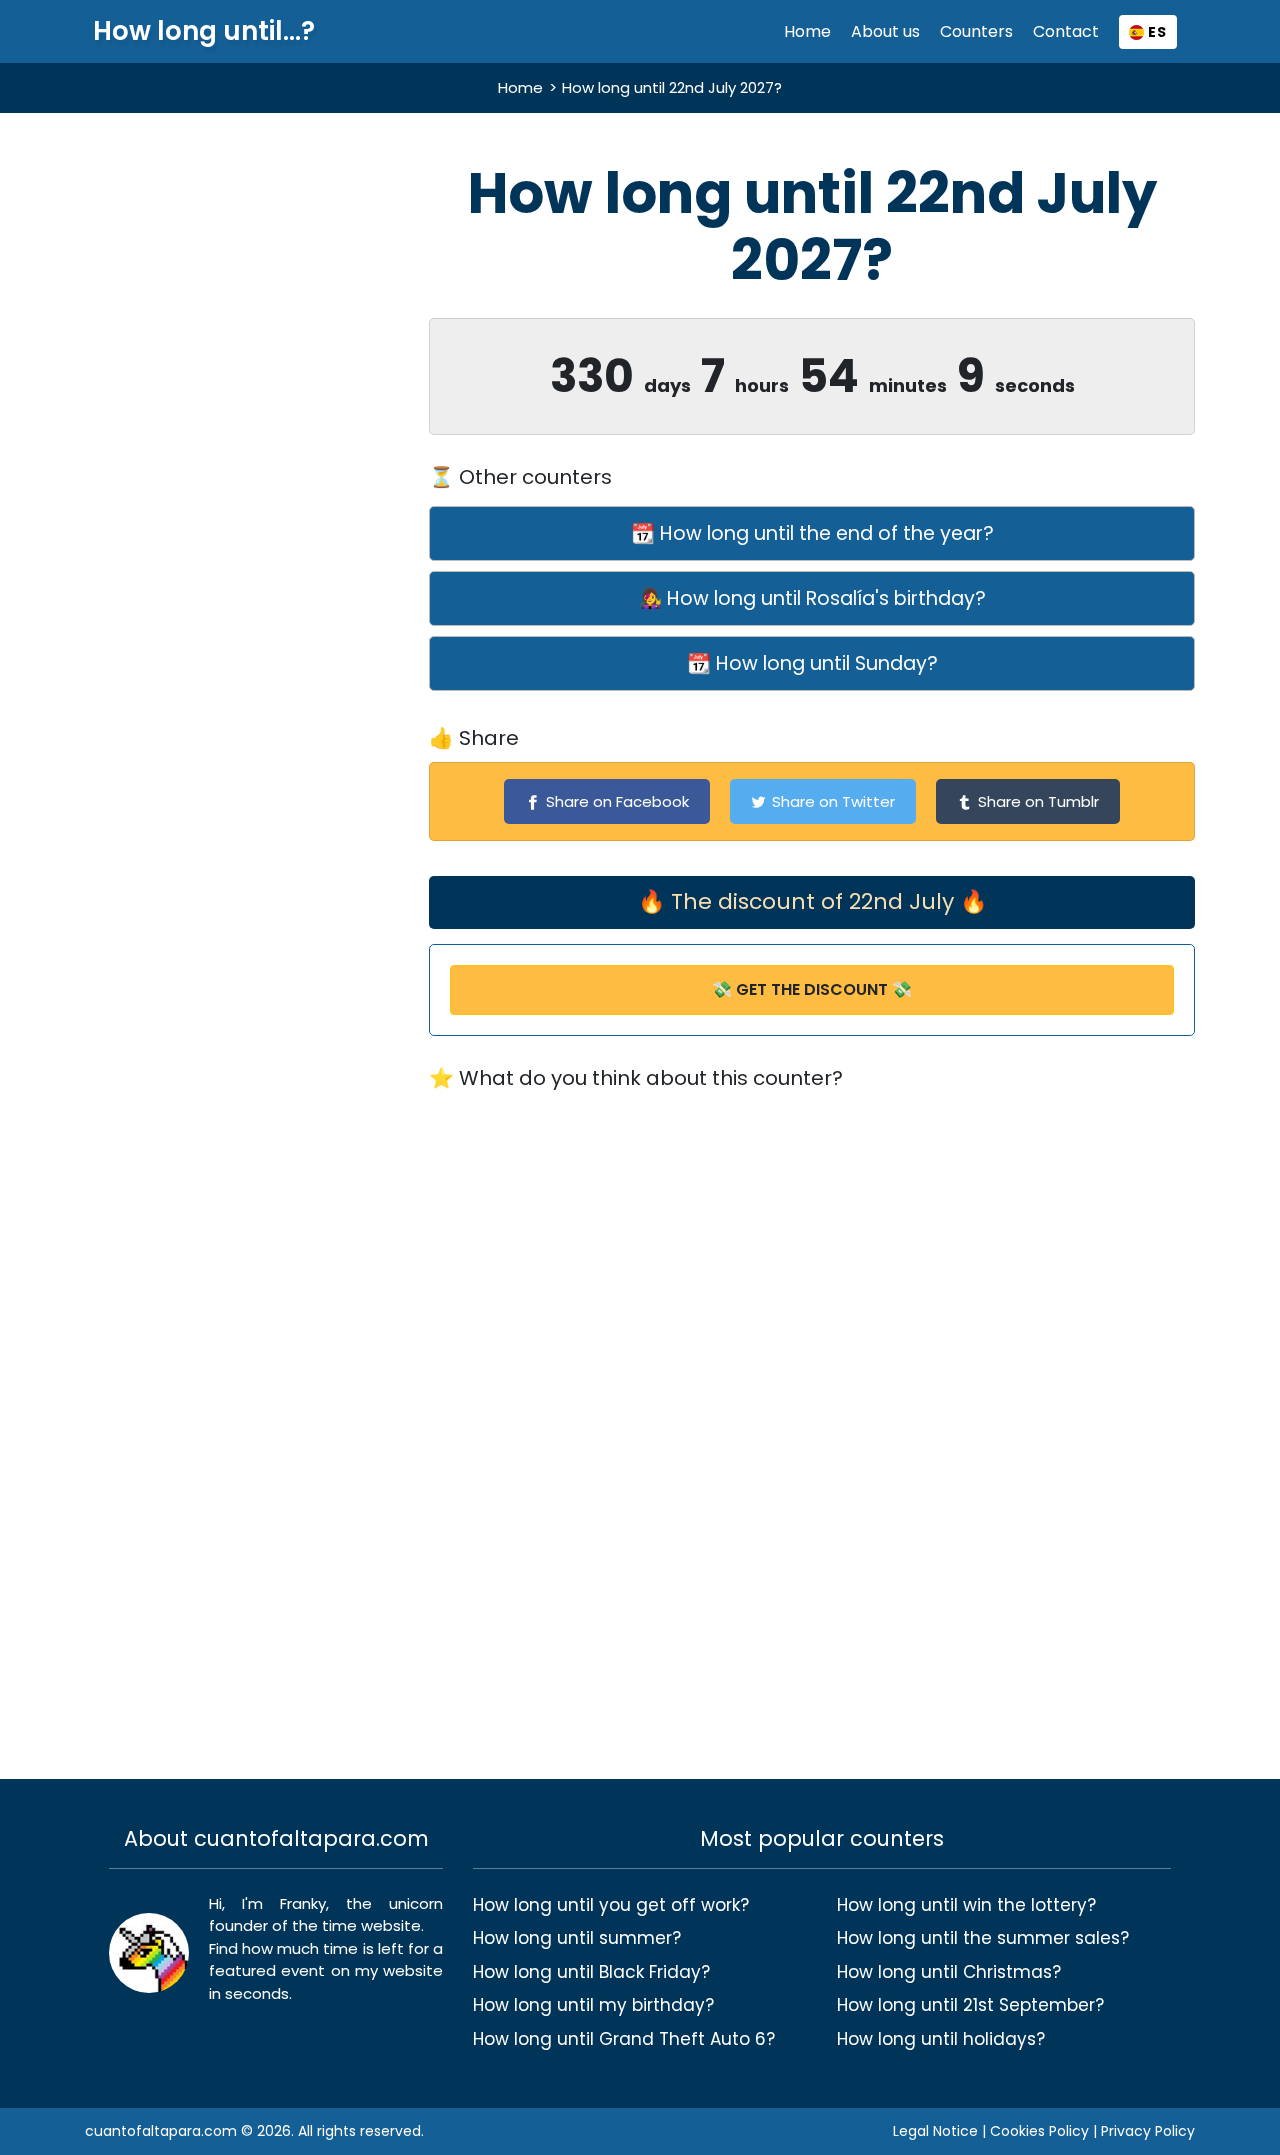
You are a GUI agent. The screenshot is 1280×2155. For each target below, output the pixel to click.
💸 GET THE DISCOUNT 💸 (812, 989)
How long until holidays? (941, 2039)
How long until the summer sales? (983, 1938)
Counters (976, 31)
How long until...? (204, 31)
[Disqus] (812, 1384)
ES (1155, 32)
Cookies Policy (1039, 2131)
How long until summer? (577, 1938)
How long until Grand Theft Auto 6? (624, 2039)
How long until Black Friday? (591, 1972)
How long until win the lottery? (966, 1905)
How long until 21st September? (970, 2005)
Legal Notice (935, 2131)
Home (807, 31)
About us (885, 31)
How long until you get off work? (611, 1905)
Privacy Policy (1148, 2131)
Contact (1066, 31)
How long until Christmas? (949, 1972)
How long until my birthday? (593, 2005)
